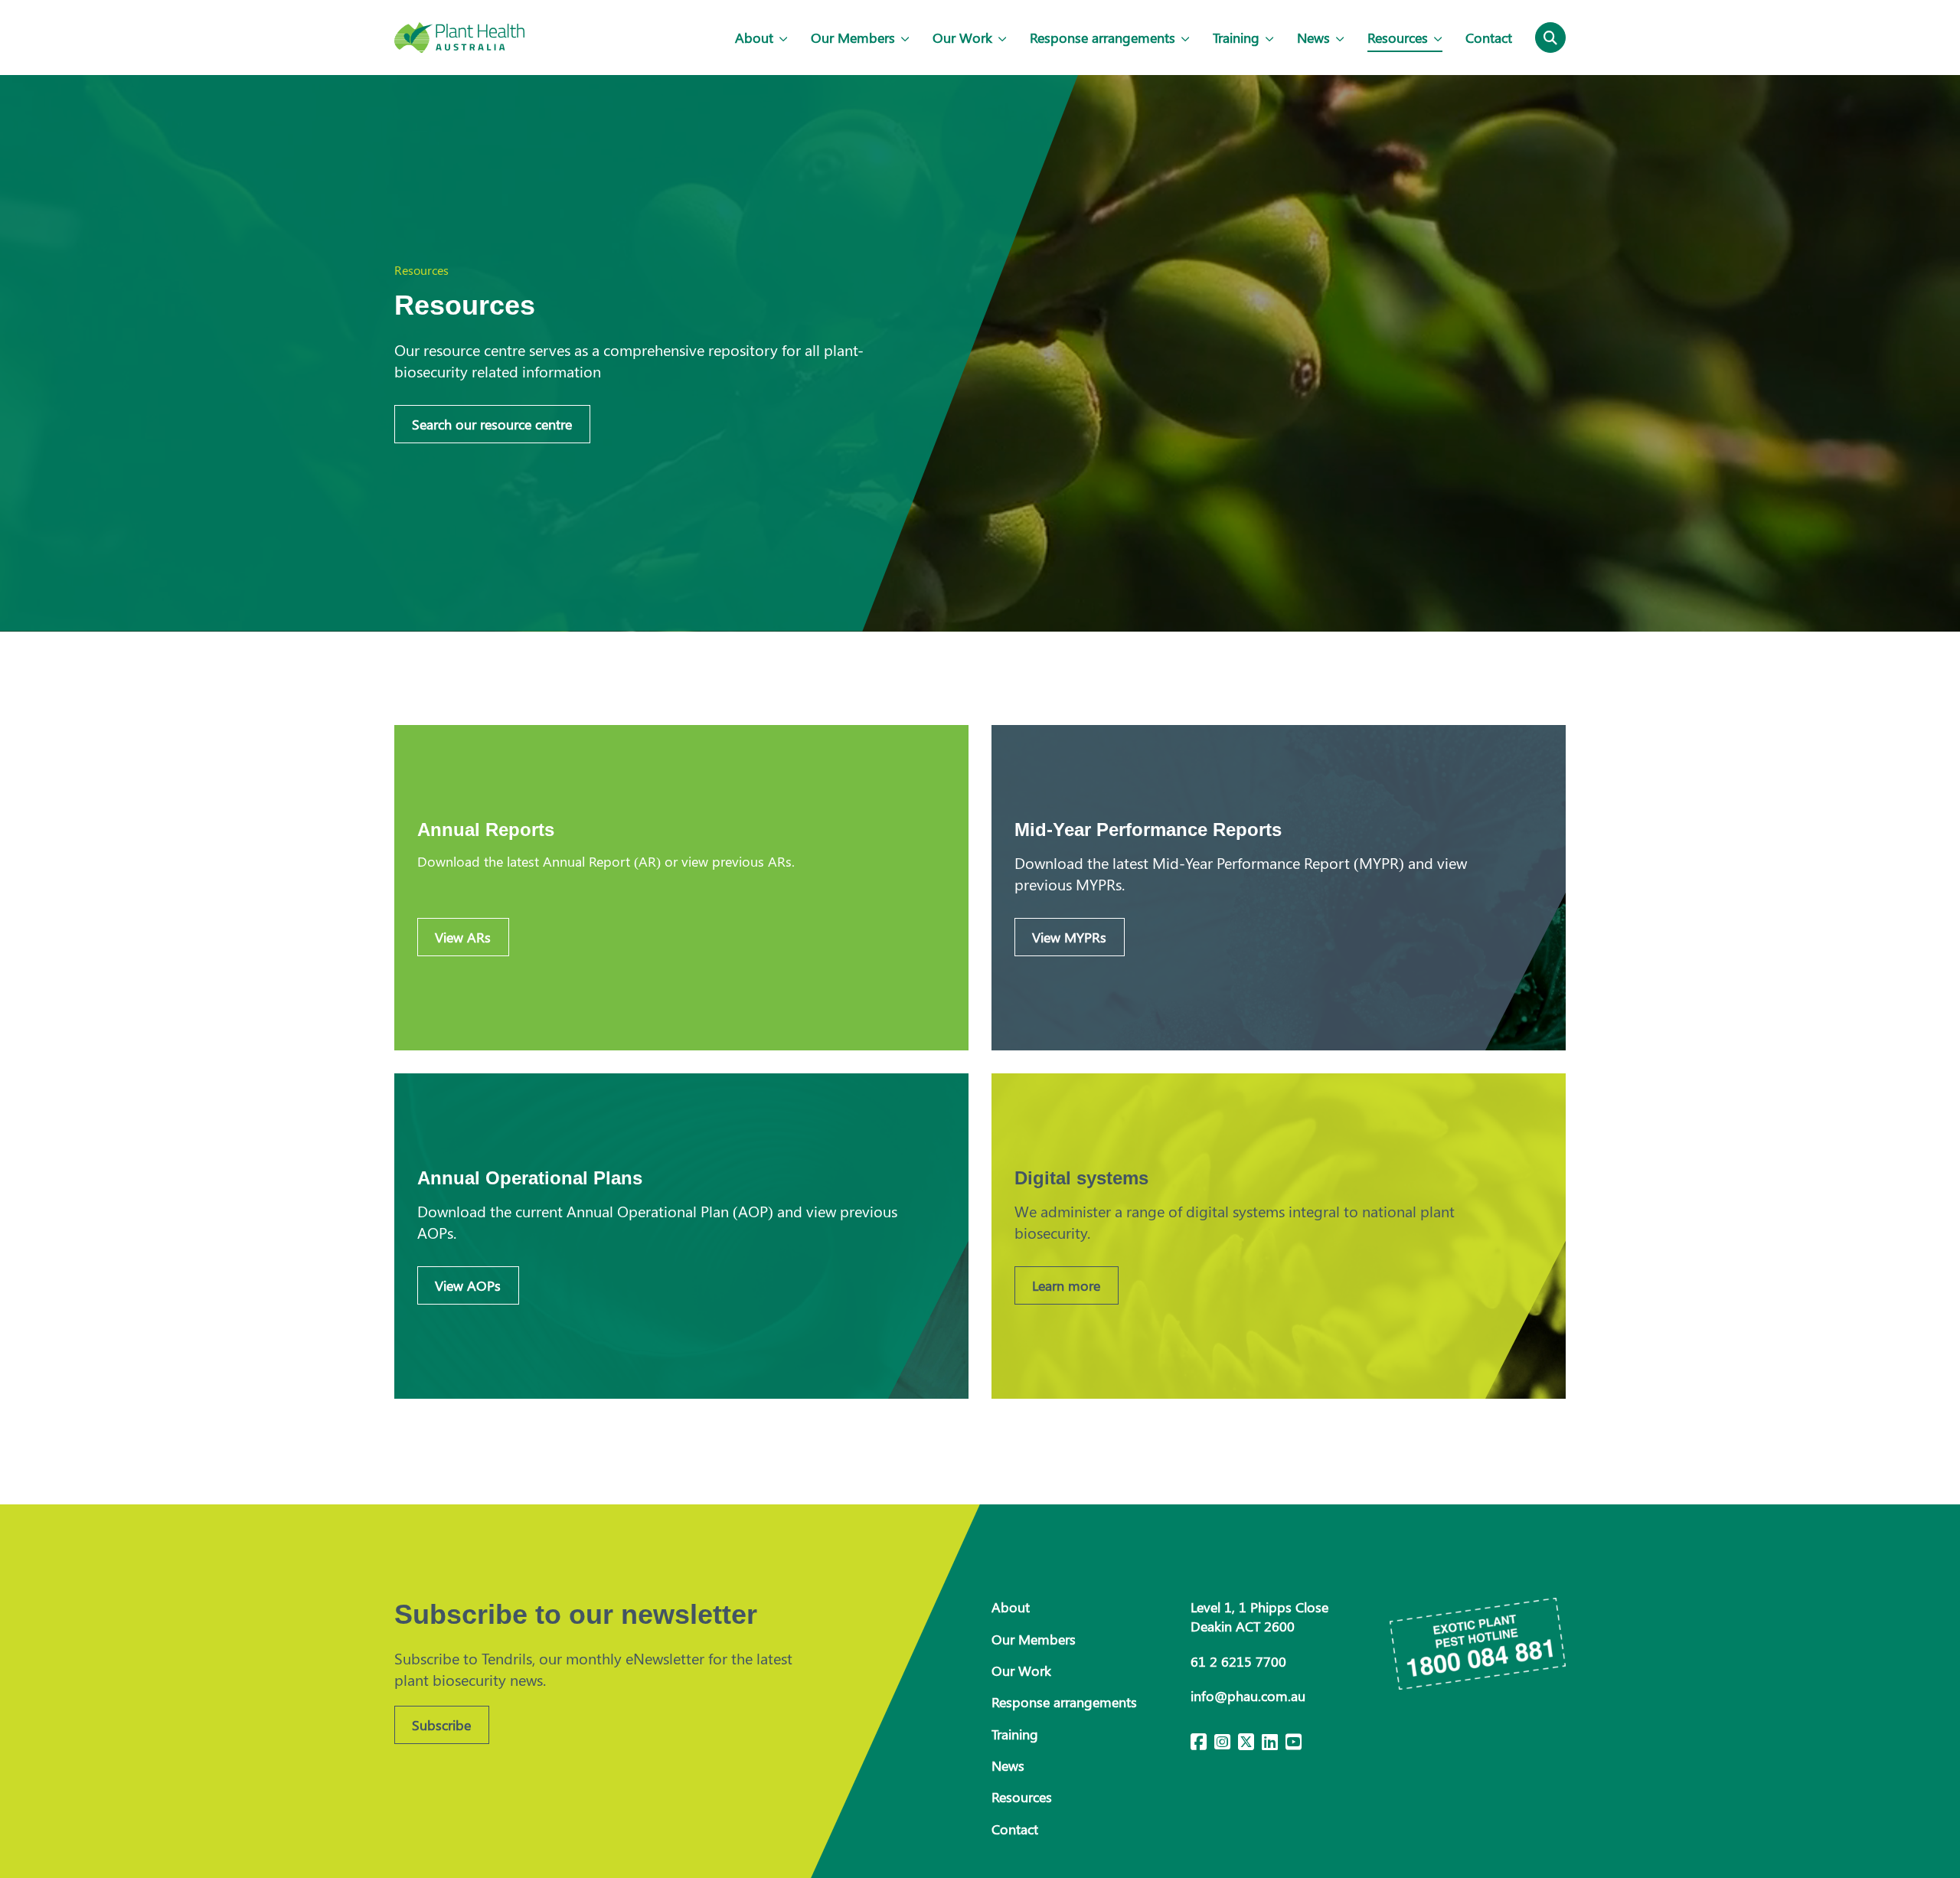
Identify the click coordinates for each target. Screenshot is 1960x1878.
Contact (1489, 38)
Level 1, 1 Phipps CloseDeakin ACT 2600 (1259, 1617)
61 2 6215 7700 (1238, 1661)
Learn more (1066, 1285)
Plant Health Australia (459, 38)
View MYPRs (1069, 937)
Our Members (853, 38)
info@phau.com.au (1248, 1696)
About (754, 38)
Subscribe (441, 1725)
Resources (1398, 38)
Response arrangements (1102, 38)
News (1313, 38)
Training (1236, 38)
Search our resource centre (492, 424)
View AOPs (468, 1285)
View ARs (463, 937)
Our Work (962, 38)
